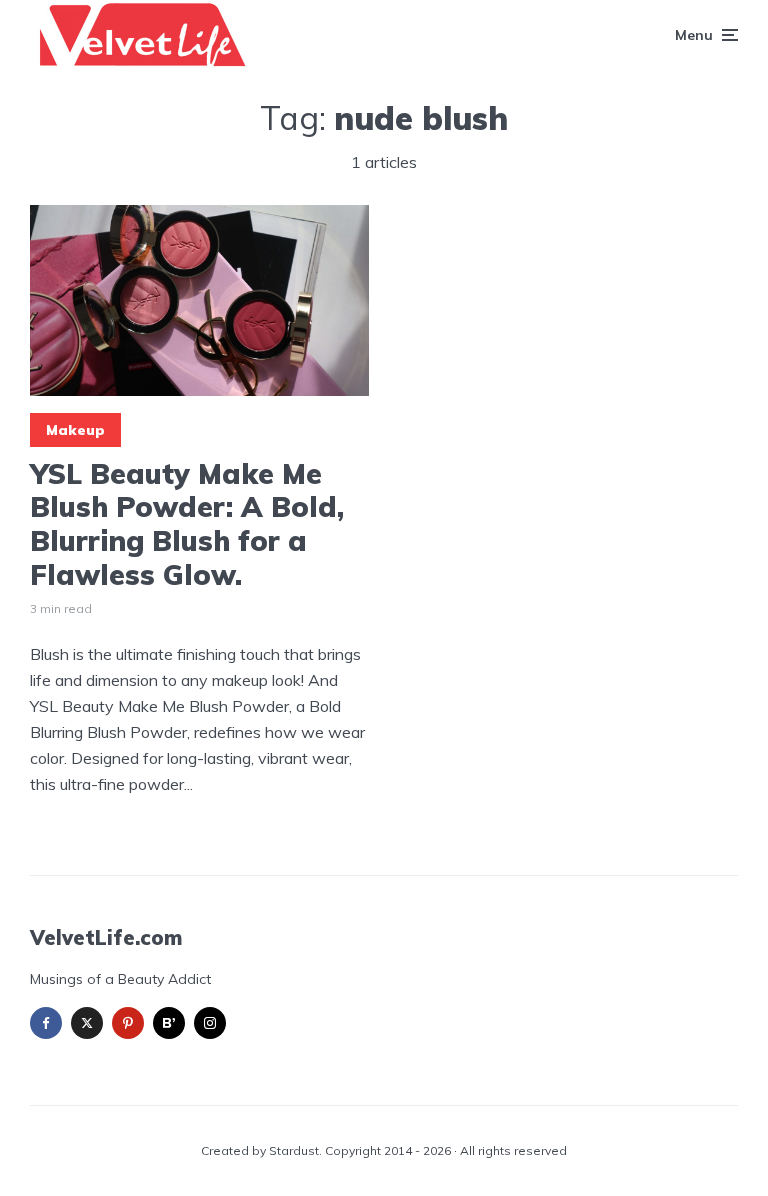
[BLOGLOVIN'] (169, 1023)
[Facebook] (46, 1023)
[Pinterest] (128, 1023)
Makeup (75, 430)
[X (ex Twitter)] (87, 1023)
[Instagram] (210, 1023)
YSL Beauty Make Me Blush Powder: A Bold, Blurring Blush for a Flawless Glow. (187, 524)
